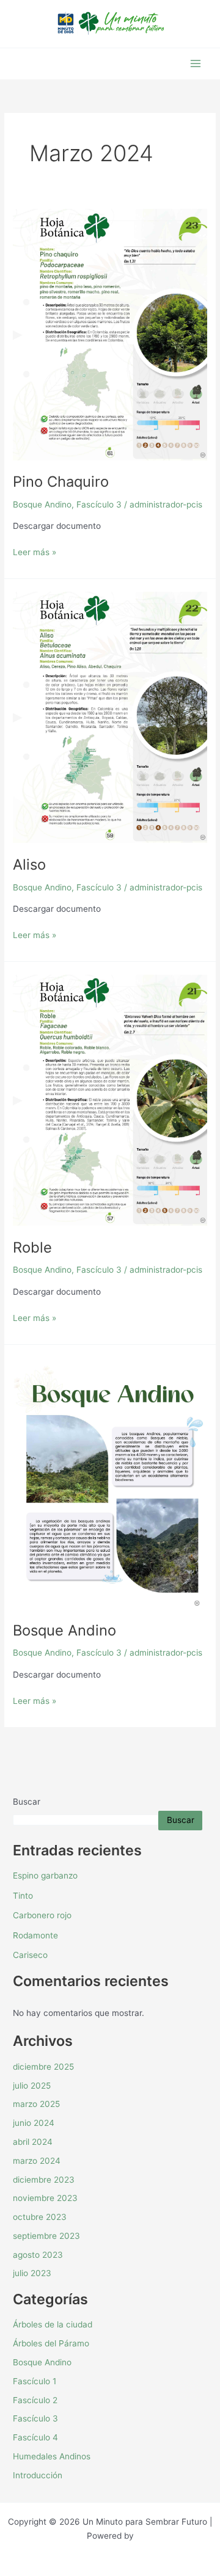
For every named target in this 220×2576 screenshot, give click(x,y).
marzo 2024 (37, 2161)
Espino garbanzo (45, 1876)
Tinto (23, 1896)
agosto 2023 (38, 2255)
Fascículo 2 (35, 2400)
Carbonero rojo (42, 1915)
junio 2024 (34, 2123)
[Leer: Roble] (110, 1099)
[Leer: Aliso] (110, 716)
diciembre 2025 (43, 2067)
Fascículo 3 (99, 504)
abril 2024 (33, 2142)
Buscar (27, 1802)
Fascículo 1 (35, 2381)
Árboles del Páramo (51, 2343)
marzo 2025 (36, 2104)
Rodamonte (35, 1935)
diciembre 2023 (44, 2180)
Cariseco (30, 1955)
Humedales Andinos (52, 2456)
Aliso (29, 864)
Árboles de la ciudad (53, 2324)
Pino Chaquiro (61, 482)
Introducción (38, 2475)
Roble (32, 1247)
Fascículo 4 (35, 2437)
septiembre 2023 (46, 2236)
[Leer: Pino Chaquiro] (110, 334)
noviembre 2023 (45, 2198)
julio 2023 (32, 2273)
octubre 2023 (40, 2217)
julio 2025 (32, 2086)
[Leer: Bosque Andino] (110, 1482)
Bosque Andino (42, 504)
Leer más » (35, 551)
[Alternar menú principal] (196, 64)
